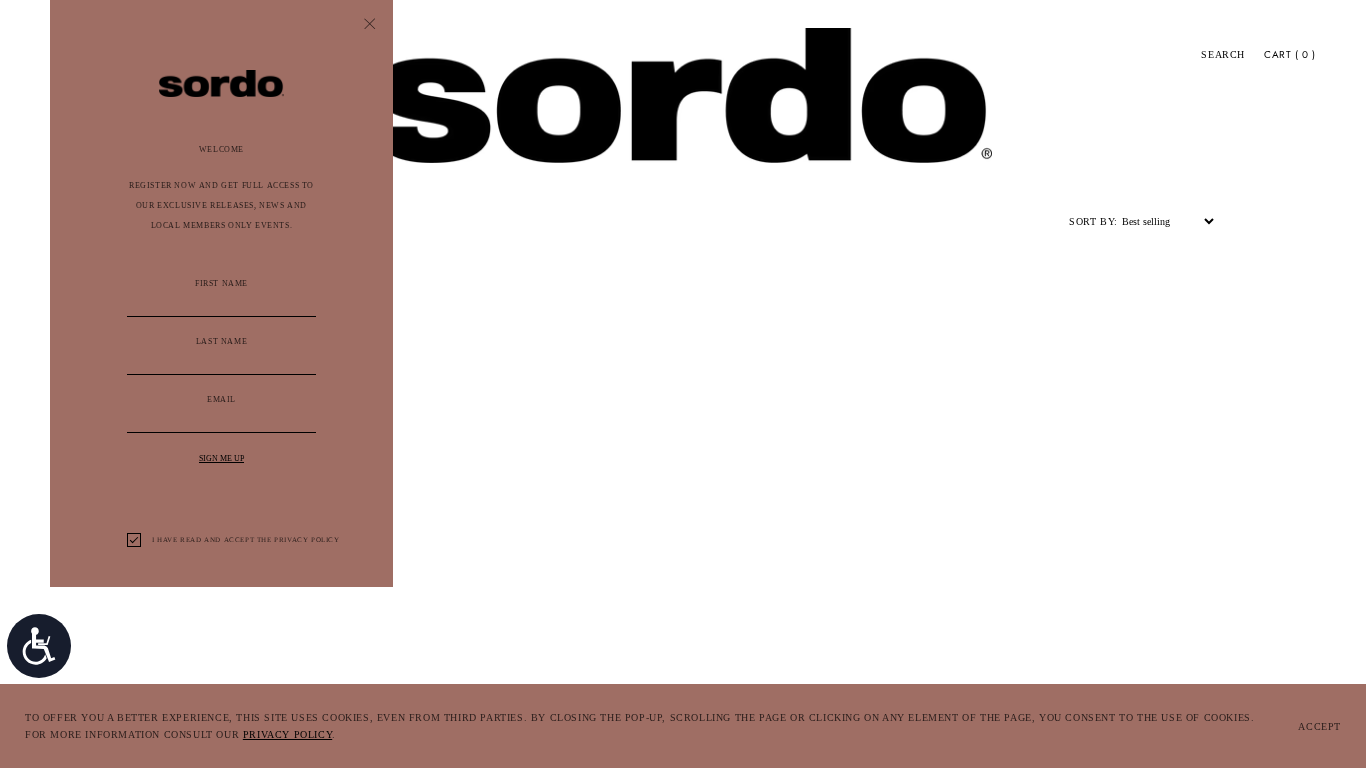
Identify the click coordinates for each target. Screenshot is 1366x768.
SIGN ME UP (221, 458)
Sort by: (1093, 221)
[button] (1223, 55)
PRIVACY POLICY (287, 734)
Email (221, 399)
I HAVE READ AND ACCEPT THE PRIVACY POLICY (246, 540)
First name (221, 283)
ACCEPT (1319, 726)
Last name (221, 341)
